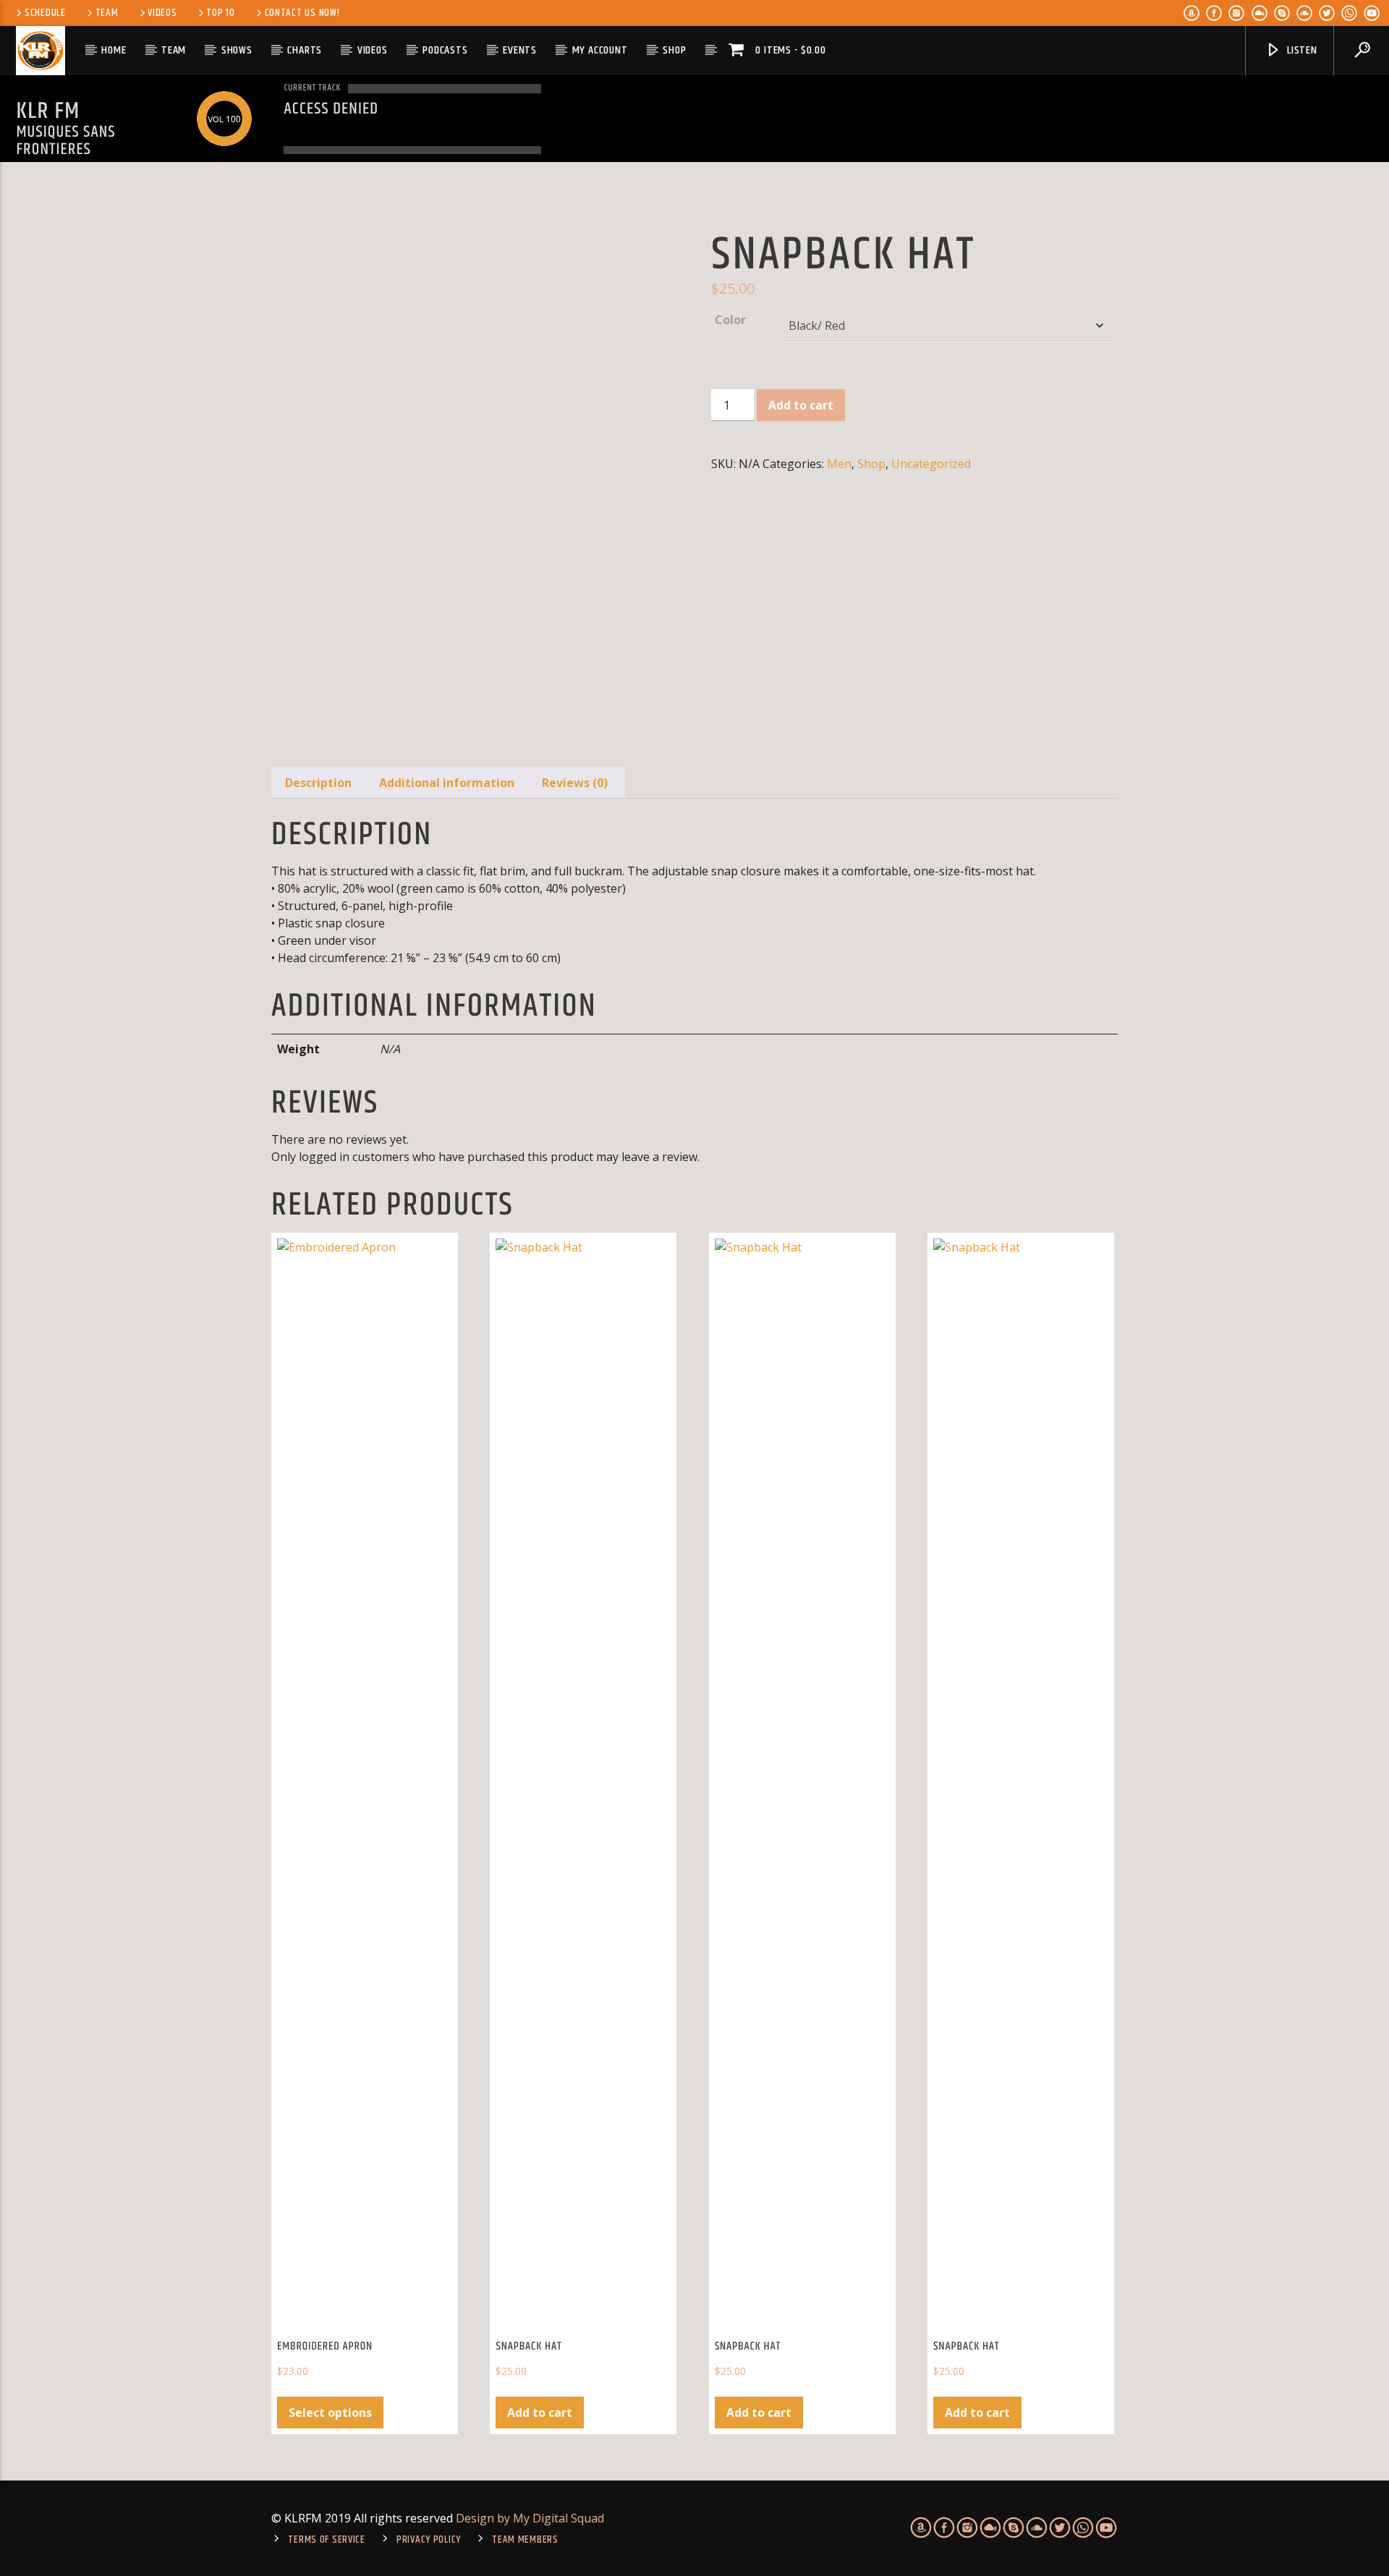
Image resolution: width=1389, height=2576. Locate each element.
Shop (674, 50)
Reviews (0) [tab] (575, 783)
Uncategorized (931, 464)
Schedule (45, 13)
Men (839, 464)
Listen (1301, 50)
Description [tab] (318, 783)
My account (600, 50)
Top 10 (220, 13)
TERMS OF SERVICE (327, 2540)
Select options (330, 2413)
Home (114, 50)
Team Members (525, 2540)
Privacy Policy (429, 2540)
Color (730, 320)
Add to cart (801, 405)
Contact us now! (302, 13)
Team (107, 13)
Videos (162, 13)
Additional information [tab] (447, 783)
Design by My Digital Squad (530, 2518)
